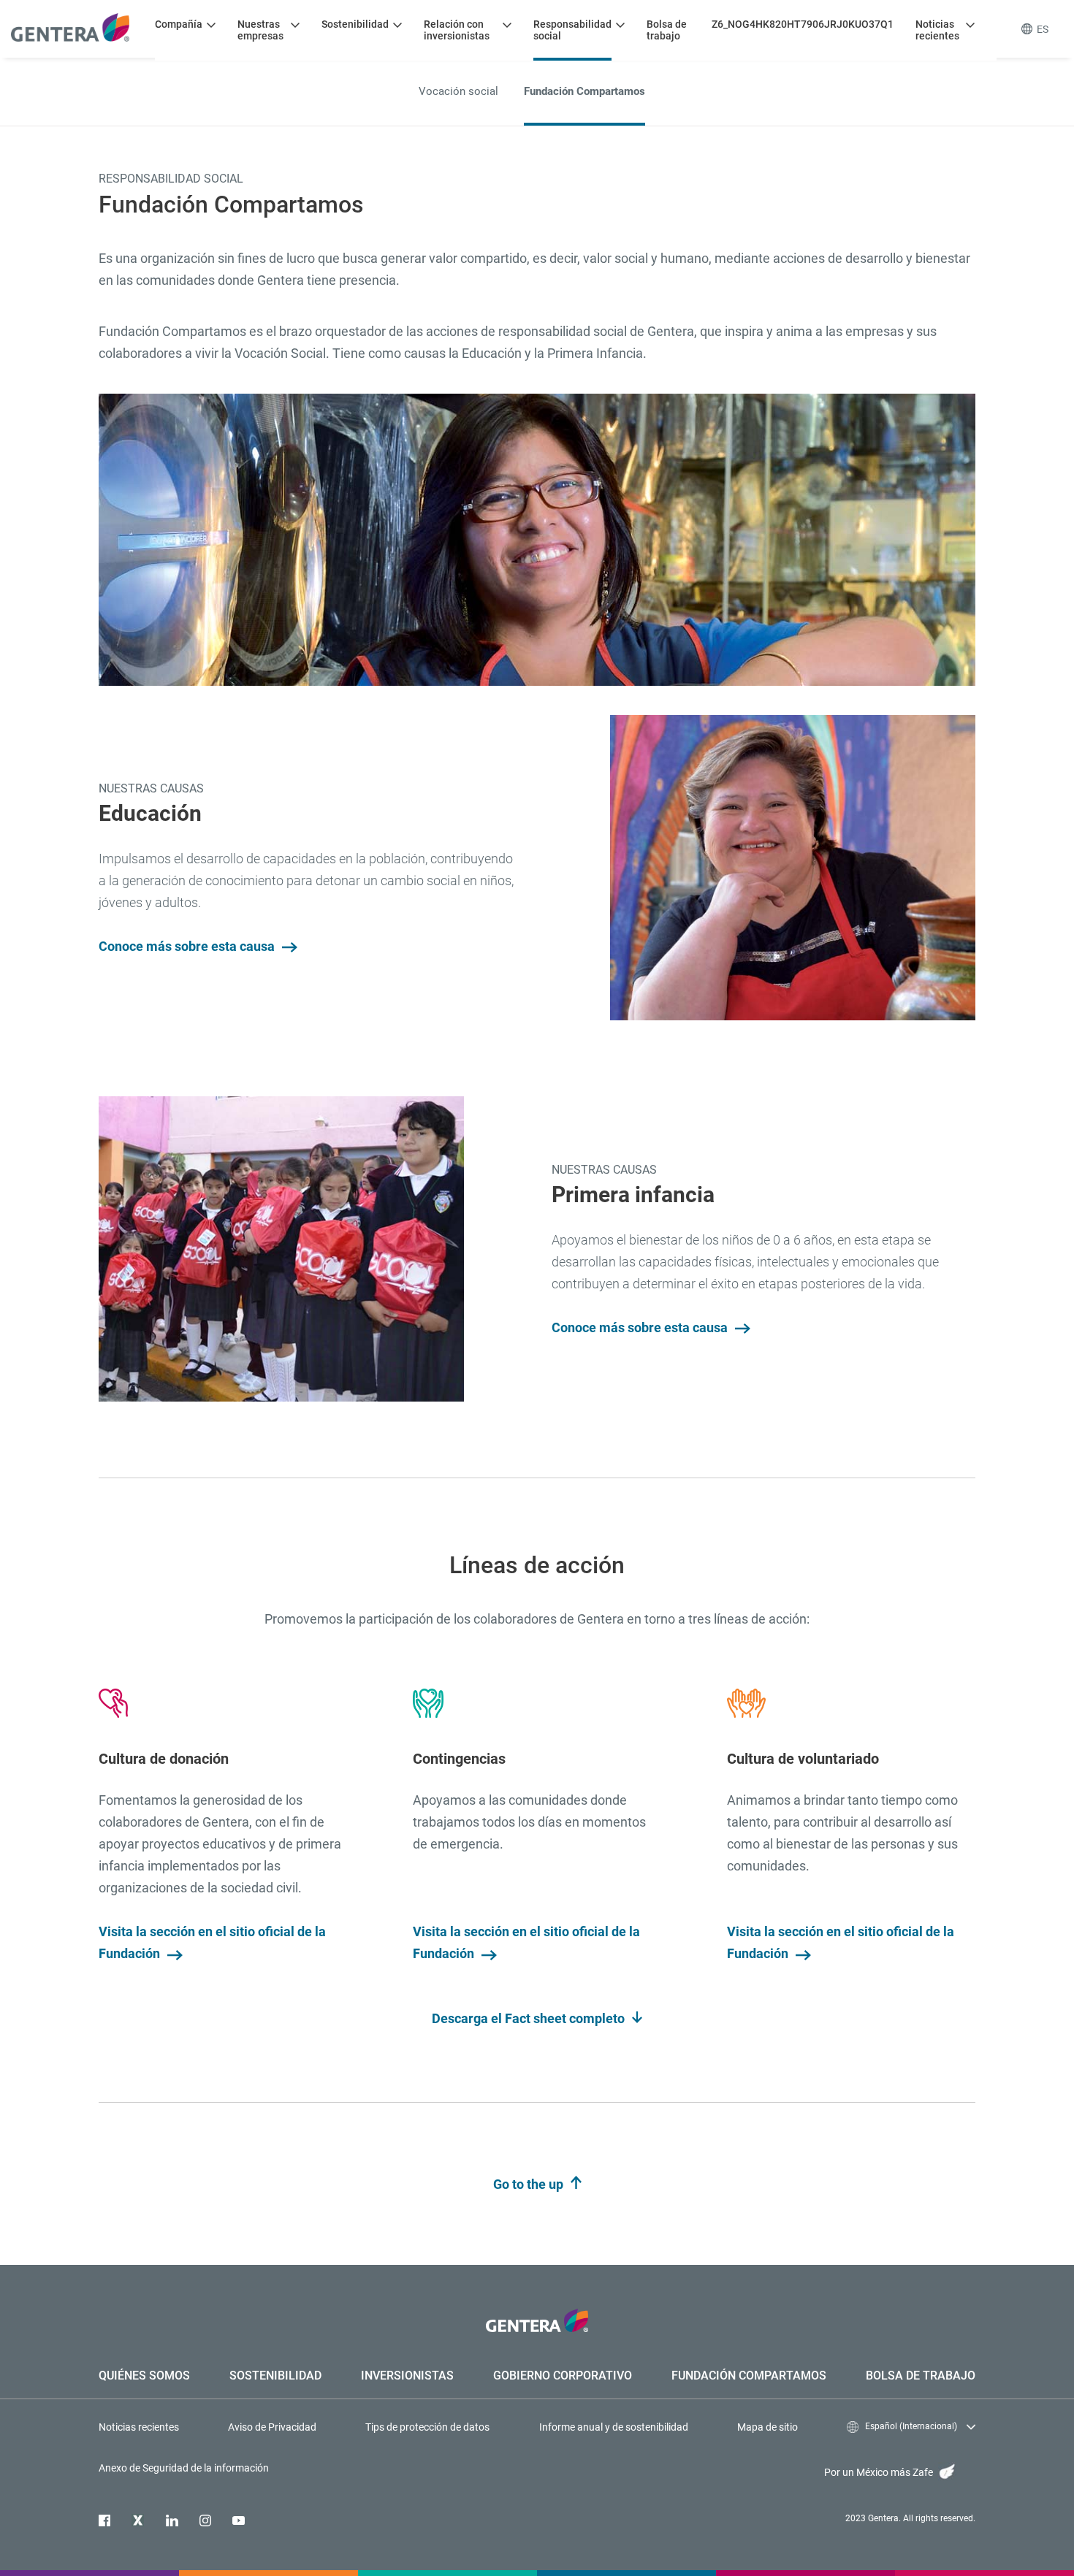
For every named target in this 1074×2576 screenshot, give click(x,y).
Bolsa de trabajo (667, 30)
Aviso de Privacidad (272, 2427)
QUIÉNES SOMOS (144, 2376)
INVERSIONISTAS (407, 2376)
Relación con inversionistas (457, 30)
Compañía (179, 24)
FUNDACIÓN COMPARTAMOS (749, 2376)
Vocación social (458, 91)
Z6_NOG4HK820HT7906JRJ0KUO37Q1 (803, 24)
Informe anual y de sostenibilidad (614, 2427)
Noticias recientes (937, 30)
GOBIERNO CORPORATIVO (563, 2376)
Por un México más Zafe (880, 2472)
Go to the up (530, 2184)
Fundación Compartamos (584, 91)
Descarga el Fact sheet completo (530, 2018)
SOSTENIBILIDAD (275, 2376)
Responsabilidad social (572, 30)
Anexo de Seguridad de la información (184, 2468)
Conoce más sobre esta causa (188, 946)
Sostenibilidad (355, 24)
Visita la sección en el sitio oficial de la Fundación (212, 1942)
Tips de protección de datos (427, 2427)
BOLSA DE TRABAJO (921, 2376)
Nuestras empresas (260, 30)
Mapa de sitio (768, 2427)
